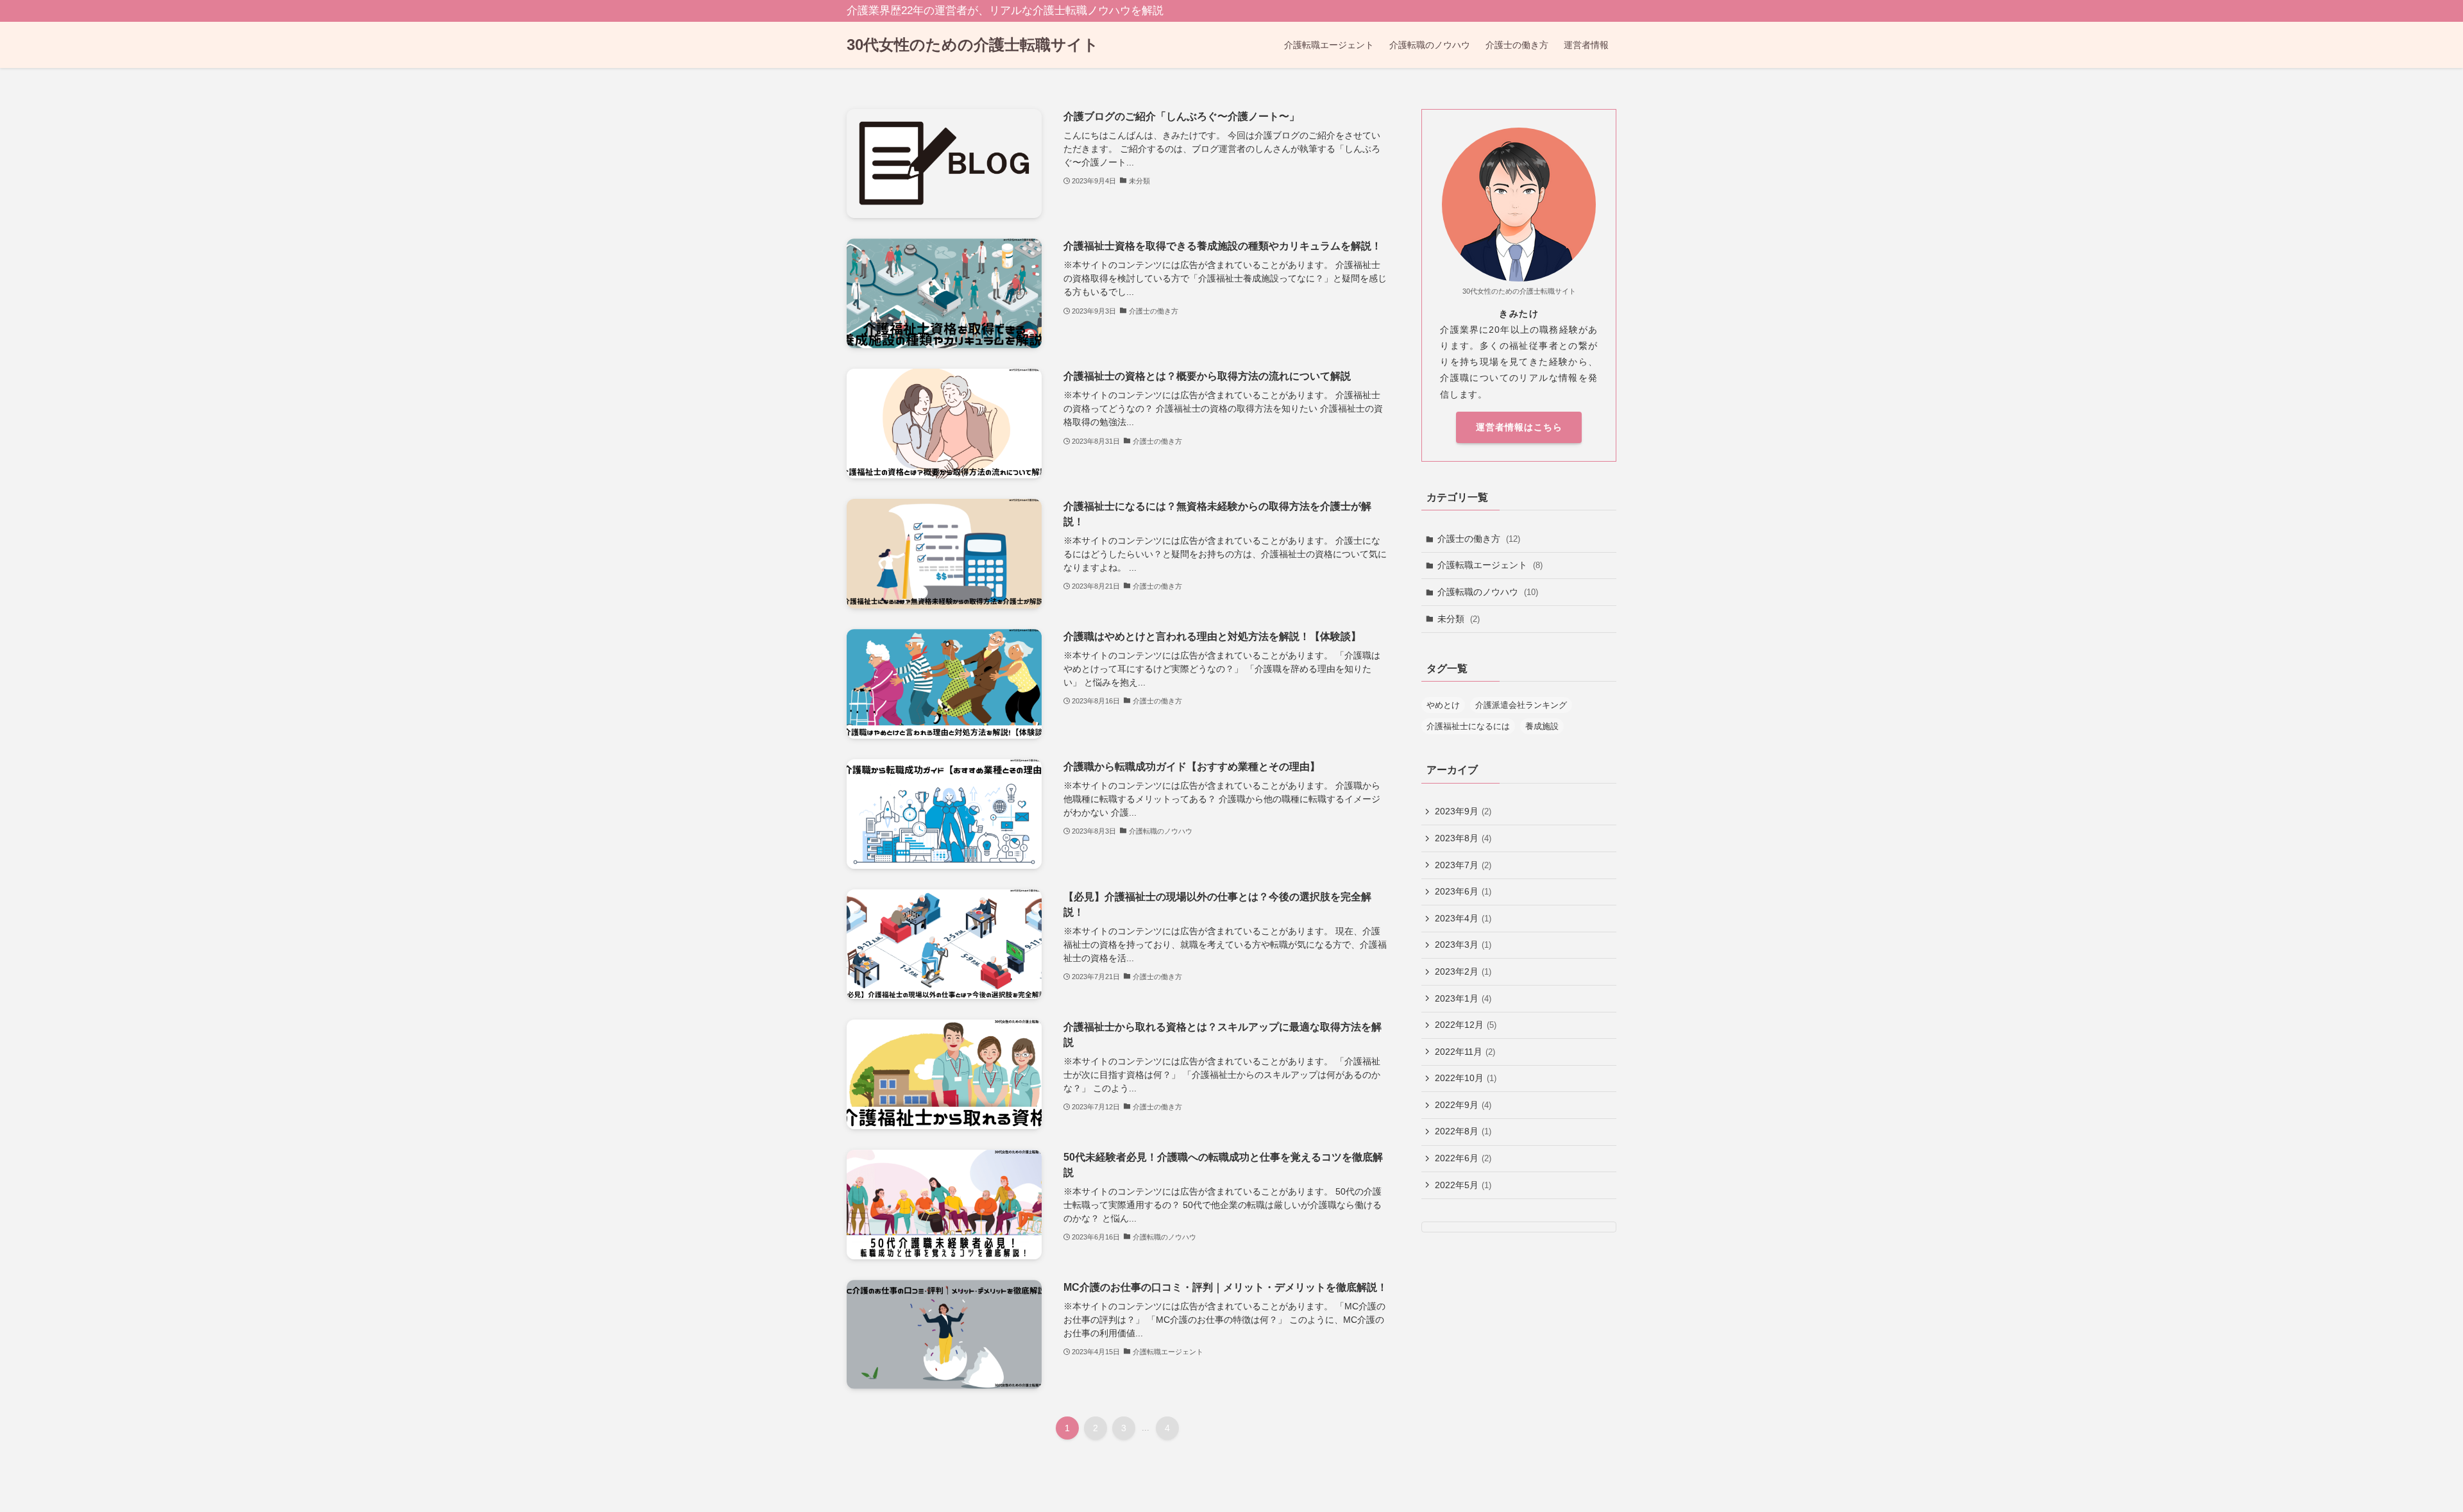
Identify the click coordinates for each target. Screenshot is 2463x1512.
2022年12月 (1466, 1025)
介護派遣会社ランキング (1521, 705)
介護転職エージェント (1490, 565)
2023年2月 (1463, 971)
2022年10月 (1466, 1078)
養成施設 (1542, 726)
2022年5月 (1463, 1185)
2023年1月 (1463, 998)
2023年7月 (1463, 865)
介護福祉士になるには (1468, 726)
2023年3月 (1463, 945)
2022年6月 (1463, 1158)
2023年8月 (1463, 838)
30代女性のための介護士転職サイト (973, 45)
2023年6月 (1463, 891)
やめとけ (1443, 705)
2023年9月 (1463, 811)
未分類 (1459, 619)
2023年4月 (1463, 918)
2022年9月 (1463, 1105)
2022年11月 (1465, 1052)
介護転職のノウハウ (1488, 592)
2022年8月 (1463, 1131)
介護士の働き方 (1479, 539)
